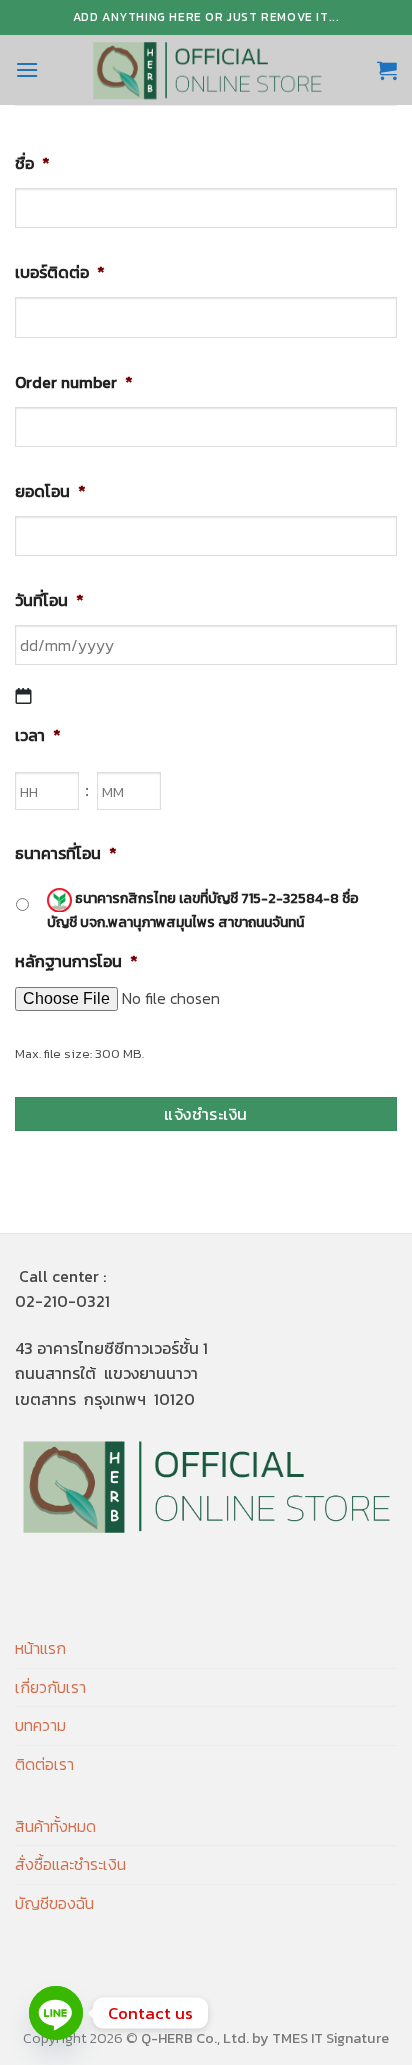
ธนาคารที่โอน (66, 853)
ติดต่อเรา (44, 1764)
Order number (74, 382)
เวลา (38, 735)
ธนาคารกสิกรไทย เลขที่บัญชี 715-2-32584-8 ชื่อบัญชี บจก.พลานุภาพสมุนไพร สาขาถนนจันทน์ (203, 910)
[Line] (56, 2013)
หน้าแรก (40, 1648)
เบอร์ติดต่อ (60, 272)
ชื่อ (32, 163)
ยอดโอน (50, 491)
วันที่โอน (49, 600)
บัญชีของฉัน (54, 1903)
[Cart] (387, 70)
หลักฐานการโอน (76, 961)
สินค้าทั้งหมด (55, 1826)
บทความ (40, 1725)
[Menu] (27, 69)
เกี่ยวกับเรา (50, 1687)
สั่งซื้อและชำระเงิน (70, 1864)
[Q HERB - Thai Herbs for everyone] (207, 70)
